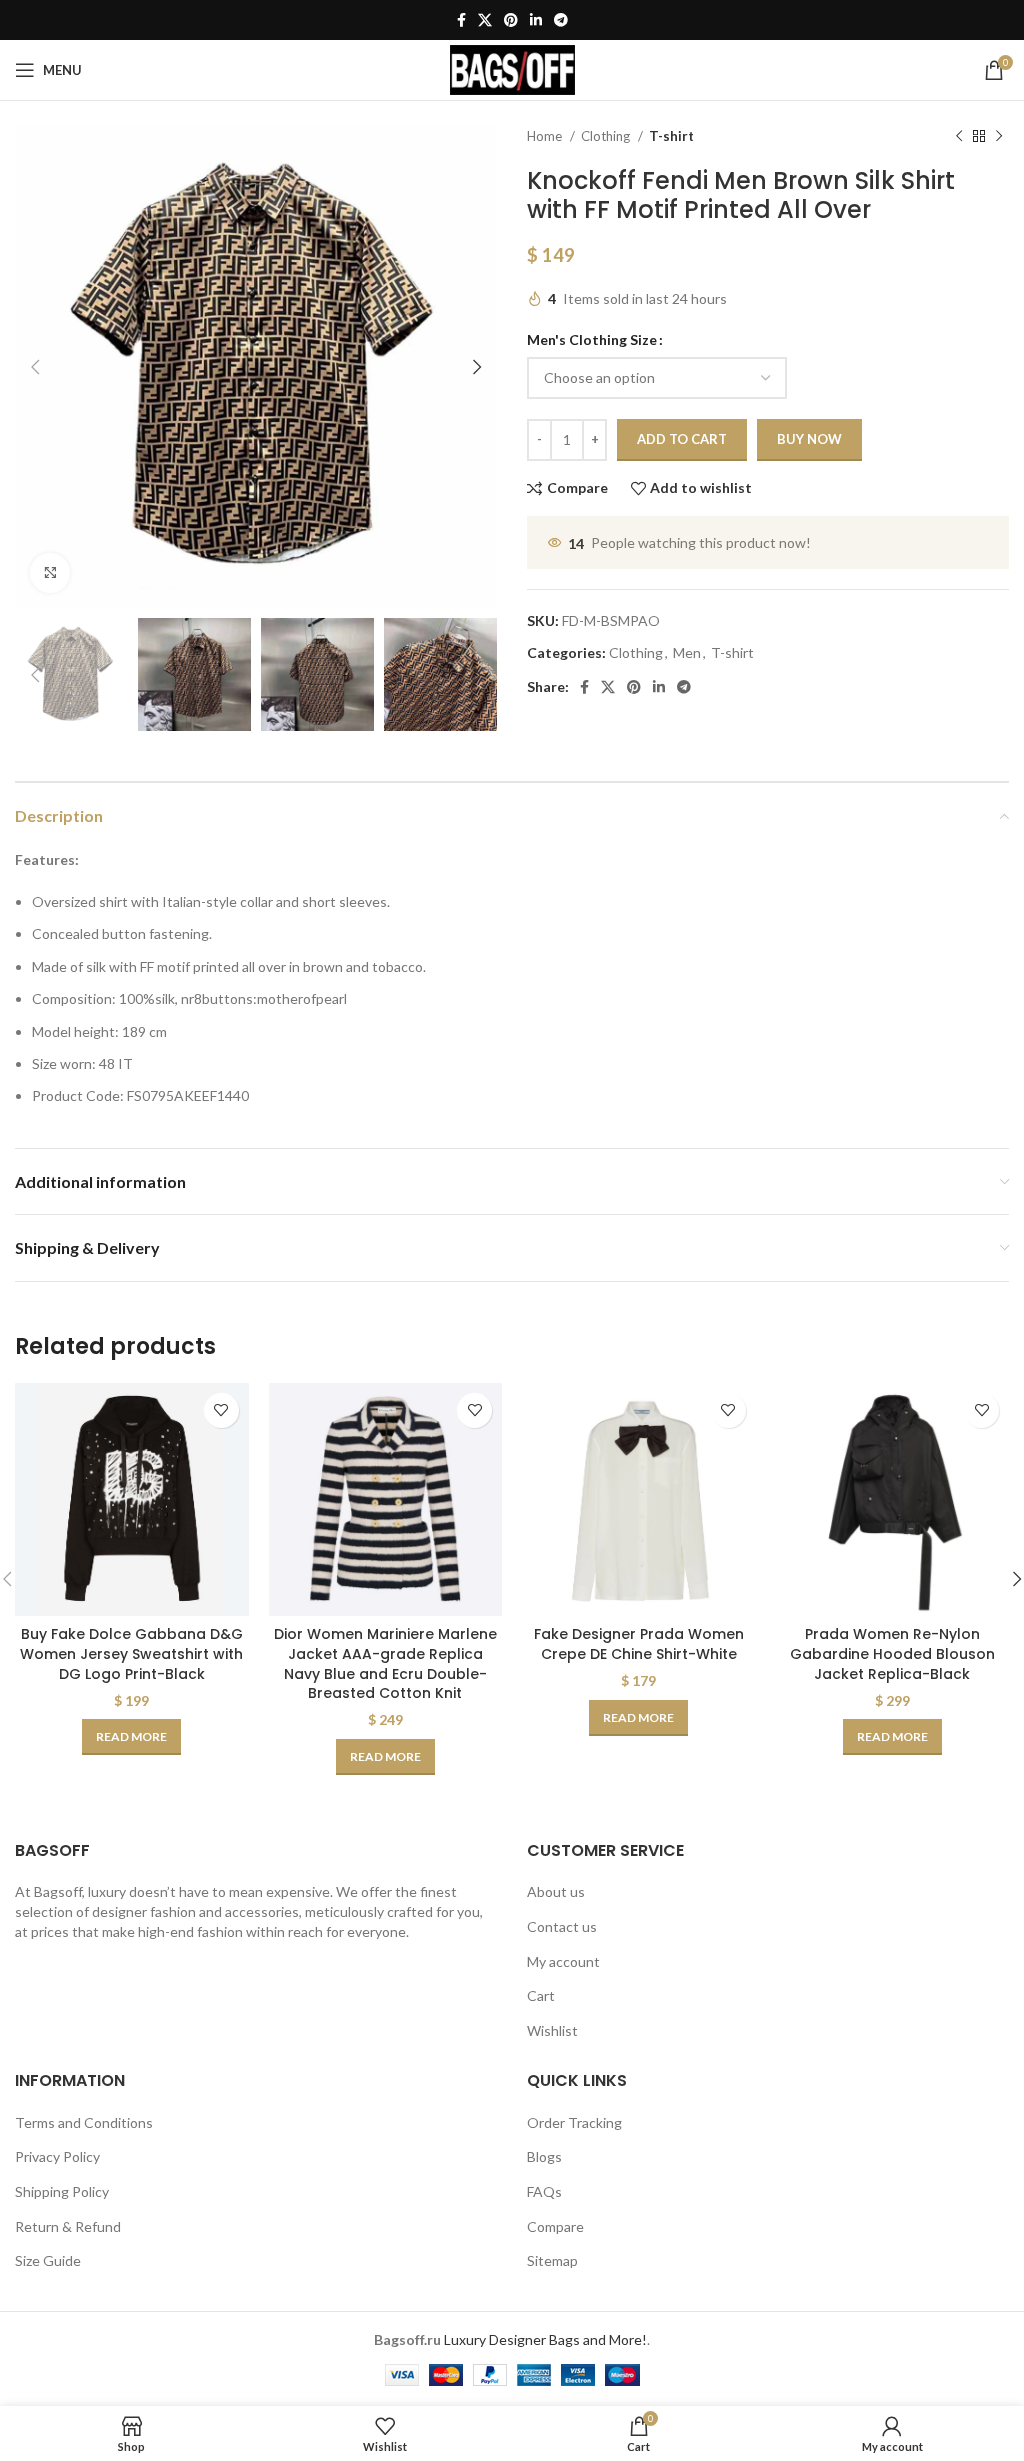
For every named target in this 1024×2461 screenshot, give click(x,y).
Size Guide (48, 2260)
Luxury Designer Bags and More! (545, 2339)
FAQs (544, 2191)
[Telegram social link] (561, 20)
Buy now (809, 439)
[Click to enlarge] (50, 573)
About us (556, 1891)
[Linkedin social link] (536, 20)
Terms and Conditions (84, 2122)
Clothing (607, 136)
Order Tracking (574, 2122)
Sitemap (552, 2260)
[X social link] (485, 20)
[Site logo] (512, 68)
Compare (555, 2226)
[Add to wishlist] (221, 1410)
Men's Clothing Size (592, 339)
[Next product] (999, 137)
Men (687, 652)
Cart (541, 1995)
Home (546, 136)
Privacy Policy (57, 2156)
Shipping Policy (62, 2191)
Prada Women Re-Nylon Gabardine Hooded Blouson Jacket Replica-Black (892, 1653)
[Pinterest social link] (511, 20)
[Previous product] (959, 137)
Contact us (562, 1926)
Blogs (544, 2156)
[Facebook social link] (461, 20)
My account (563, 1961)
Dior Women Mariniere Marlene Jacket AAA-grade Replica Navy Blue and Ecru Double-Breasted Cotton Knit (385, 1663)
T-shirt (671, 136)
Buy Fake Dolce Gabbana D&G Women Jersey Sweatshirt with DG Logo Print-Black (131, 1653)
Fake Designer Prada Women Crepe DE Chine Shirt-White (639, 1644)
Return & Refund (68, 2226)
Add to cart (682, 439)
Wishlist (552, 2030)
